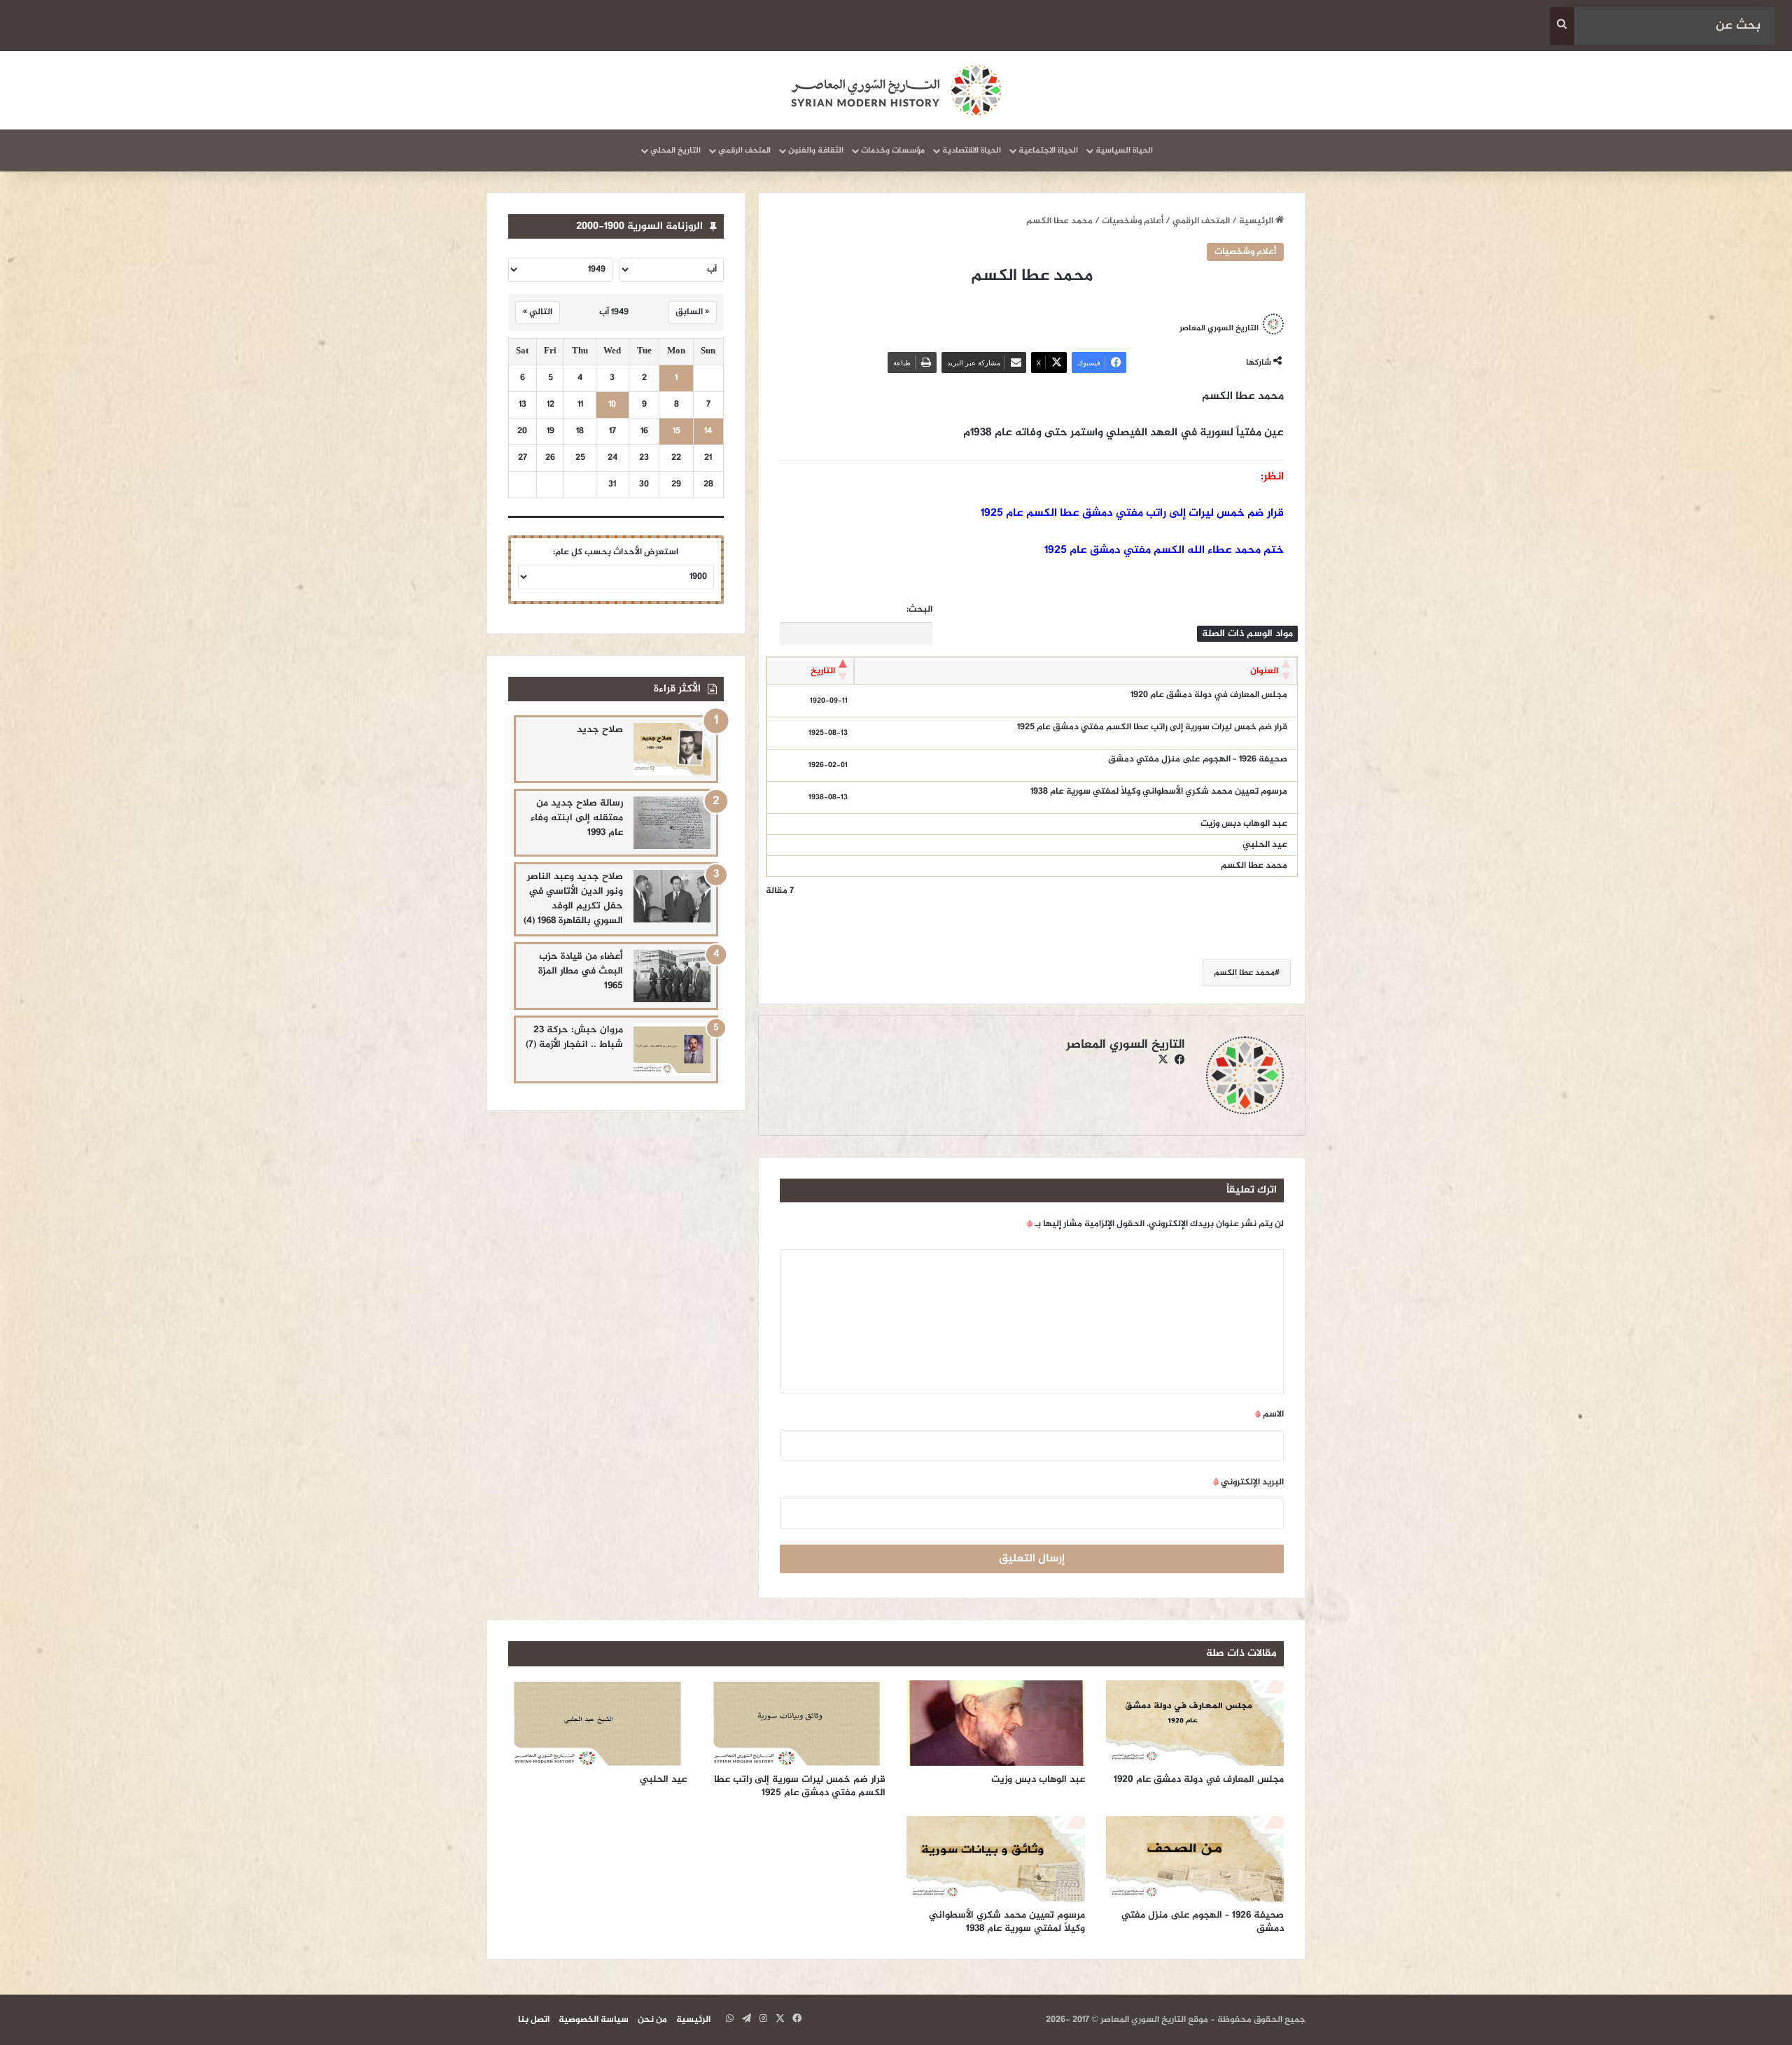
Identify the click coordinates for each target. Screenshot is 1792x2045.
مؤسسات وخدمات (893, 150)
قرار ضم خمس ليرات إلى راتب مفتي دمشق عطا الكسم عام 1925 (1132, 513)
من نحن (652, 2020)
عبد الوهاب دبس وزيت (1244, 824)
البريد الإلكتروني (1248, 1482)
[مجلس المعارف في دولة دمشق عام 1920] (1195, 1723)
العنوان (1264, 671)
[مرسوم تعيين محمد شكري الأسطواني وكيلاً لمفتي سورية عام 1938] (996, 1859)
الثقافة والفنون (816, 150)
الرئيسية (1257, 221)
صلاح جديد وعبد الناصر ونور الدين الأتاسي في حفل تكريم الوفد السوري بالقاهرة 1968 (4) (573, 899)
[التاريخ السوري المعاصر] (896, 90)
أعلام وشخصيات (1133, 221)
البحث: (919, 610)
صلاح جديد (600, 730)
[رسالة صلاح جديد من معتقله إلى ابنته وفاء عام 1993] (672, 823)
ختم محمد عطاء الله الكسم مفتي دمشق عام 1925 (1164, 550)
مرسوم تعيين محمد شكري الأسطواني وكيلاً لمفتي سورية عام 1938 (1159, 792)
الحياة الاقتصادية (972, 150)
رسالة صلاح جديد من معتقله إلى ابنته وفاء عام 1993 (577, 818)
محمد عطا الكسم (1254, 866)
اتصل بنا (534, 2020)
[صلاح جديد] (672, 749)
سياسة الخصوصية (594, 2020)
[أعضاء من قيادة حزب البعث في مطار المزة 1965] (672, 976)
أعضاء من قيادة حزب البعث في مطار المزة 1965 (581, 971)
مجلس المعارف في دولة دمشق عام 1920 (1209, 695)
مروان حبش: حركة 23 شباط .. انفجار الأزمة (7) (574, 1037)
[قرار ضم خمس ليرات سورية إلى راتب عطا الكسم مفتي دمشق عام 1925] (797, 1723)
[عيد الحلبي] (597, 1723)
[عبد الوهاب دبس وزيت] (996, 1723)
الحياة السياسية (1124, 150)
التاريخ (823, 671)
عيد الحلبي (1265, 845)
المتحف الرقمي (744, 150)
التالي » (538, 312)
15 (677, 431)
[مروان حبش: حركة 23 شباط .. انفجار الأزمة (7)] (672, 1049)
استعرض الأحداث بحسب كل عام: (616, 552)
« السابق (692, 312)
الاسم (1269, 1414)
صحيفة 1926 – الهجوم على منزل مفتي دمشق (1198, 759)
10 (612, 405)
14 (708, 431)
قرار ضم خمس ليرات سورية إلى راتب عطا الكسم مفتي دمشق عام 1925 (1152, 727)
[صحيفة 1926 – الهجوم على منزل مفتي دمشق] (1195, 1859)
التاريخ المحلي (675, 150)
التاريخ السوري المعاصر (1219, 328)
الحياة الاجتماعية (1048, 150)
